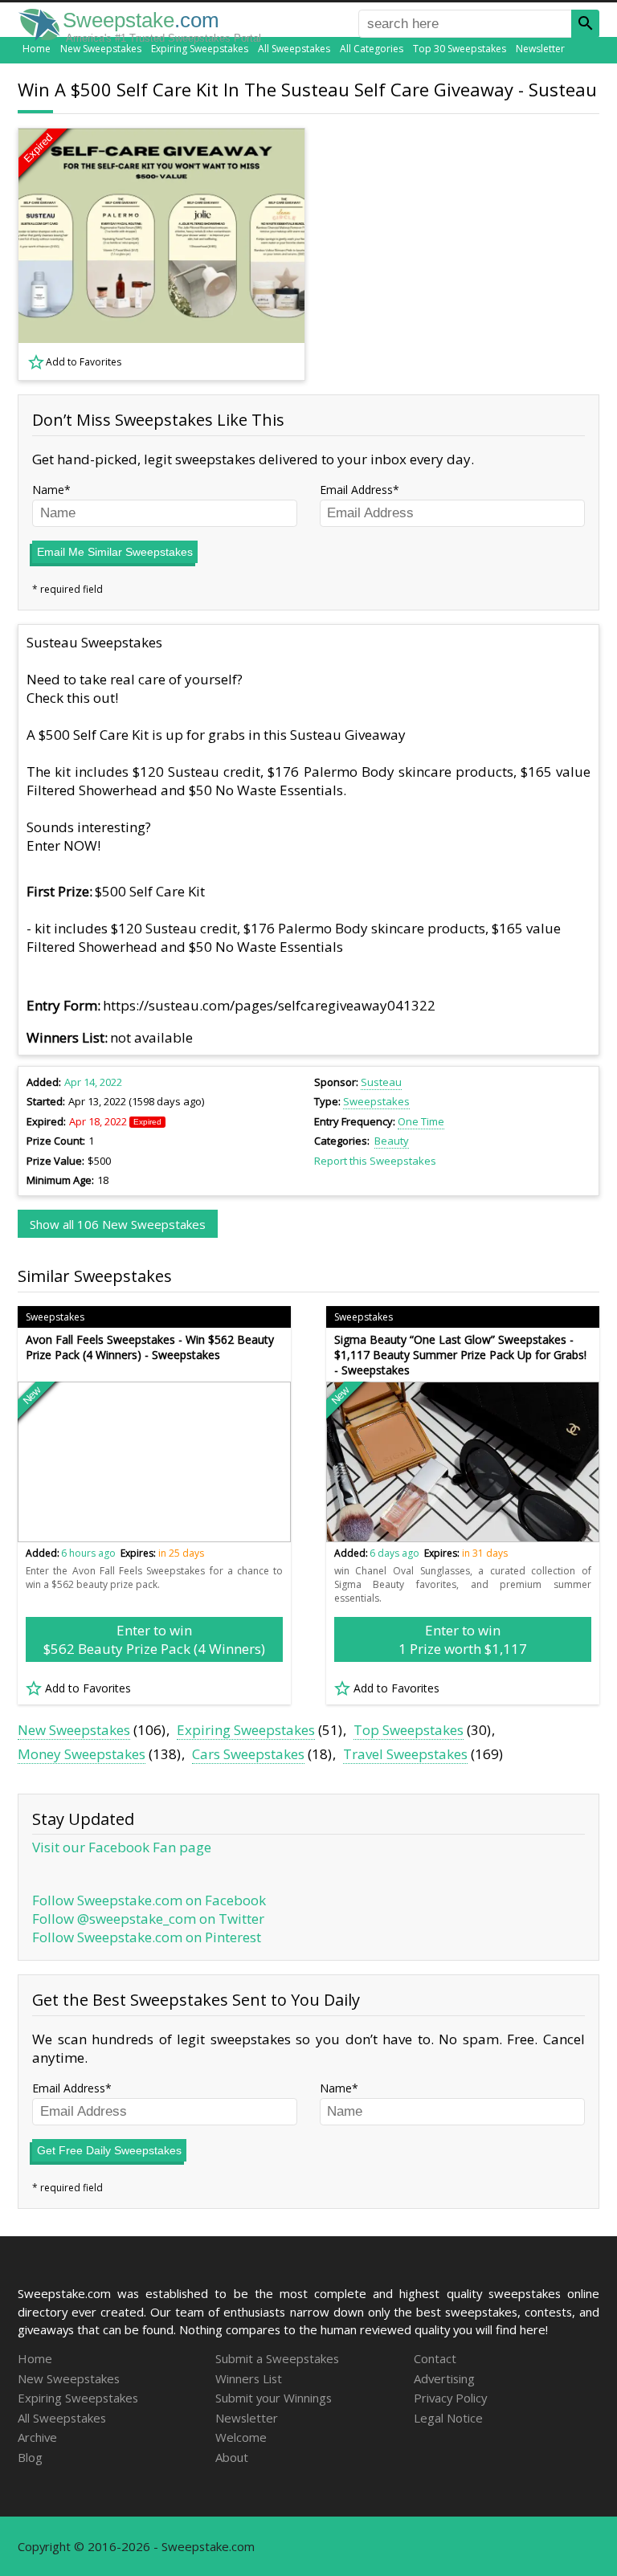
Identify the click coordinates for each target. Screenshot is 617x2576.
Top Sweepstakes (409, 1730)
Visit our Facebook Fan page (122, 1847)
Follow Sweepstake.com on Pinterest (147, 1937)
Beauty (392, 1141)
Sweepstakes (376, 1101)
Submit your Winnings (274, 2398)
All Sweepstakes (294, 49)
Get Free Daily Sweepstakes (109, 2150)
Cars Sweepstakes (248, 1754)
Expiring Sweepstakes (200, 49)
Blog (30, 2457)
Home (37, 49)
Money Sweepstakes (82, 1754)
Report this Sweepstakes (375, 1161)
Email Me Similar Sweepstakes (115, 552)
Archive (37, 2437)
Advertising (444, 2378)
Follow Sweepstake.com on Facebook (149, 1900)
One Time (421, 1121)
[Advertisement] (464, 254)
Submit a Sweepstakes (277, 2358)
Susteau (381, 1082)
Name (48, 490)
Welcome (241, 2437)
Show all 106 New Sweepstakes (118, 1224)
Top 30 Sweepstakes (460, 49)
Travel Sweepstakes (405, 1754)
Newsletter (540, 49)
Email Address (356, 490)
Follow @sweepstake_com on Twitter (148, 1919)
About (232, 2457)
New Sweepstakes (101, 49)
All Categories (372, 49)
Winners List (249, 2378)
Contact (435, 2358)
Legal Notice (448, 2418)
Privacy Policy (450, 2398)
